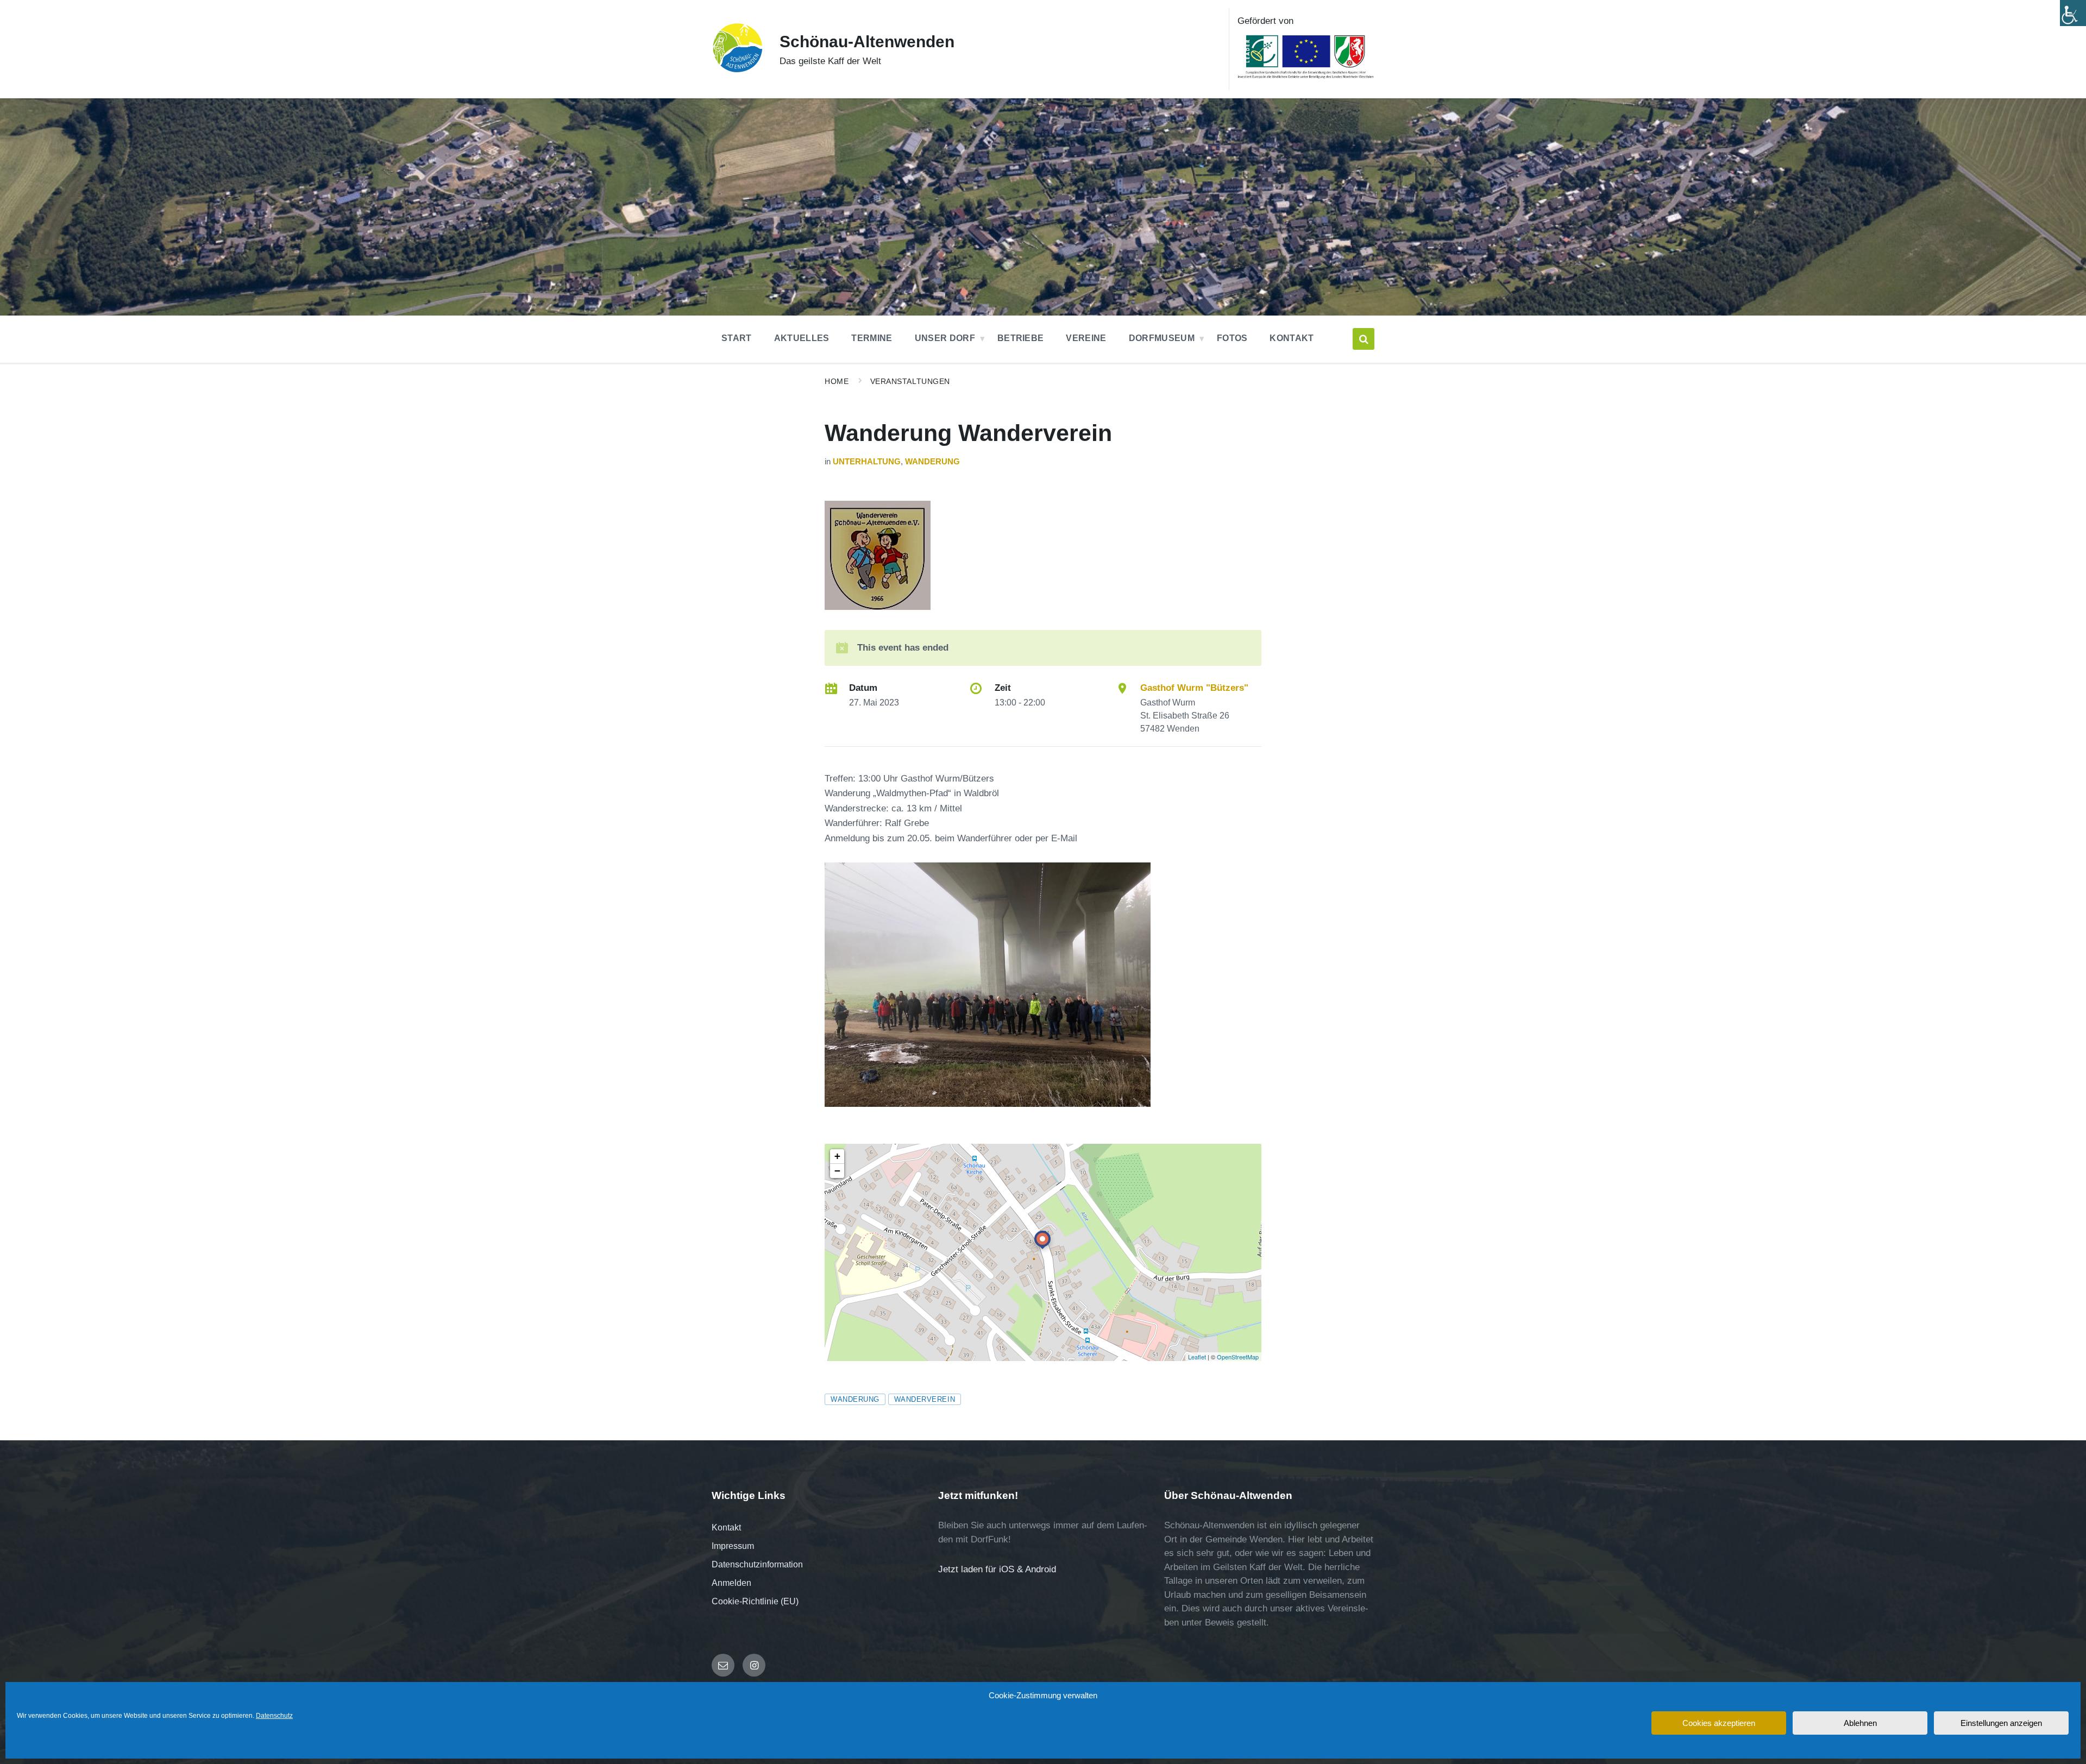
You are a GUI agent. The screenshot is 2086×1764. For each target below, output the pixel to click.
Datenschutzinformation (757, 1564)
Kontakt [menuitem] (1292, 338)
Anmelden (731, 1583)
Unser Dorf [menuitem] (945, 338)
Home (837, 381)
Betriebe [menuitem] (1021, 338)
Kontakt (726, 1527)
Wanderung (932, 462)
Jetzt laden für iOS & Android (997, 1569)
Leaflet (1197, 1357)
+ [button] (837, 1156)
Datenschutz (274, 1716)
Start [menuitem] (737, 338)
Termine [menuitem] (872, 338)
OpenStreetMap (1238, 1357)
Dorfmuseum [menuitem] (1162, 338)
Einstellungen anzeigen (2001, 1723)
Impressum (733, 1546)
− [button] (837, 1171)
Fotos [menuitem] (1232, 338)
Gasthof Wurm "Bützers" (1194, 688)
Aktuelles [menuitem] (802, 338)
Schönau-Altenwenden (867, 42)
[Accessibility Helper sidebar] (2073, 13)
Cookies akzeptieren (1719, 1723)
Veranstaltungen (910, 381)
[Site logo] (737, 70)
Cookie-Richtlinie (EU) (755, 1601)
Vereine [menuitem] (1086, 338)
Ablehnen (1860, 1723)
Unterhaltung (867, 462)
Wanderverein (925, 1399)
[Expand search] (1364, 339)
